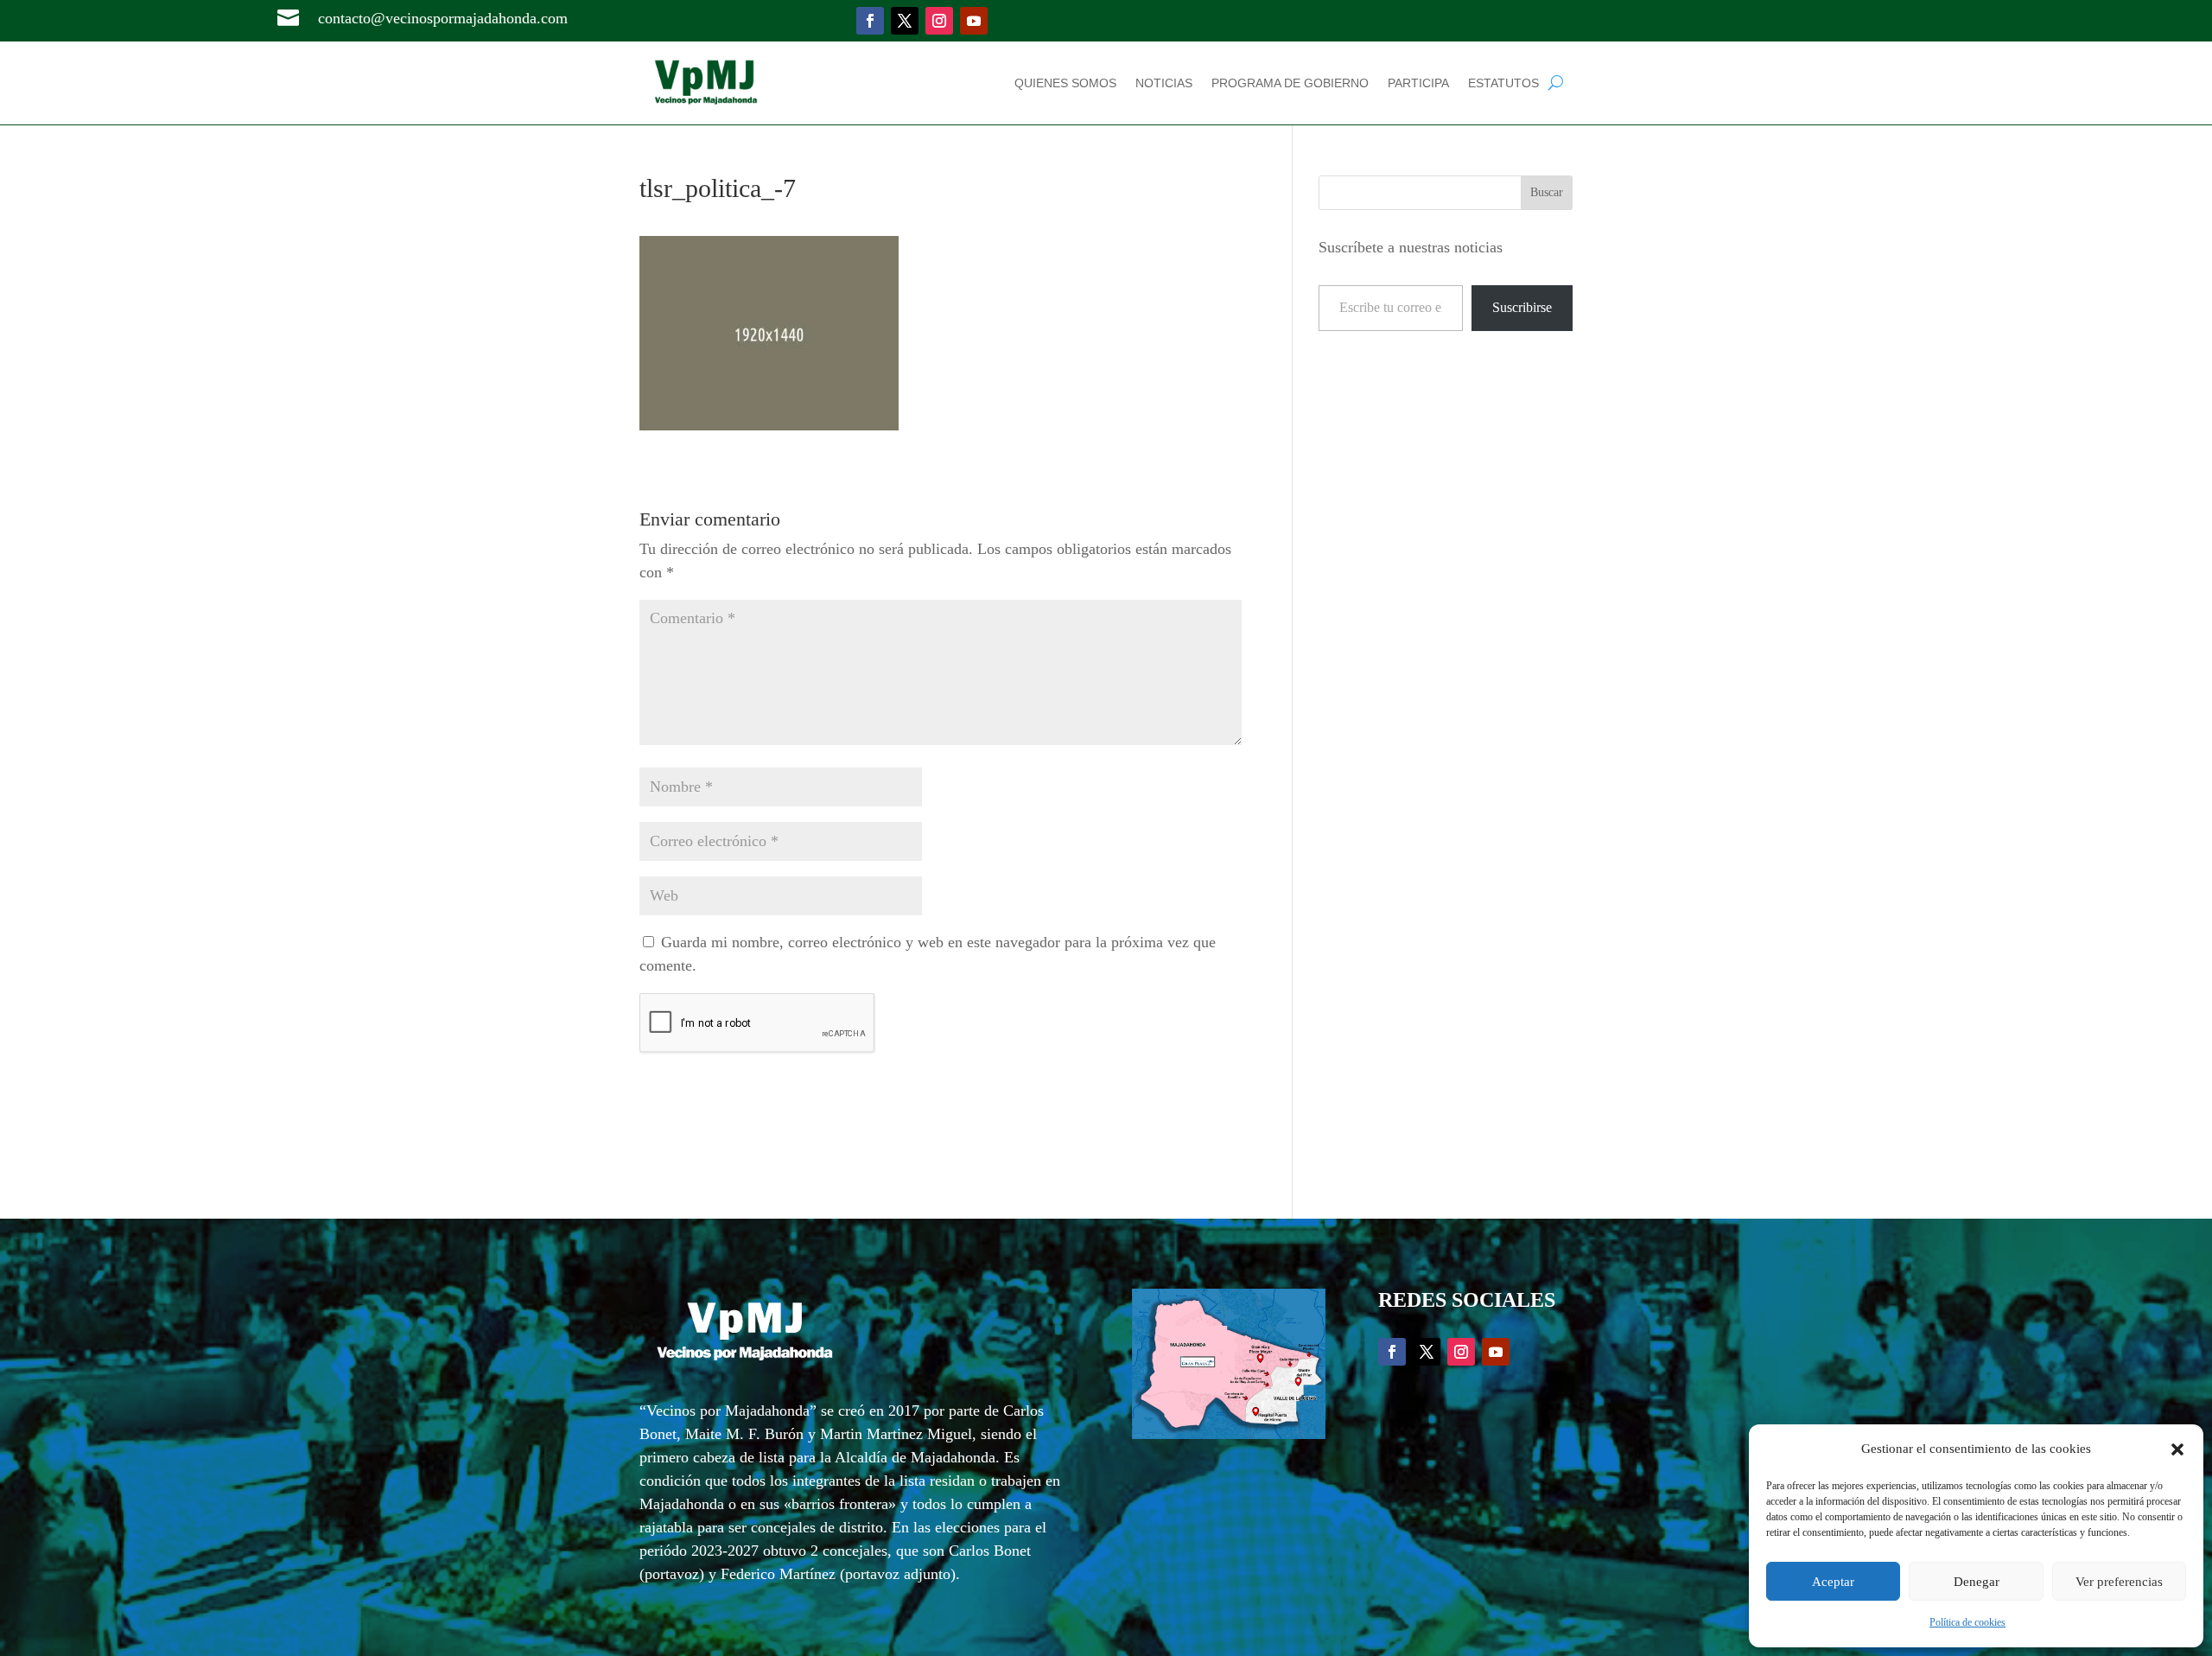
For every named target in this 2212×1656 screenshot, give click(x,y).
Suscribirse (1522, 307)
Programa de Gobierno (1290, 83)
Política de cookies (1967, 1622)
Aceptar (1833, 1582)
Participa (1418, 83)
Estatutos (1503, 83)
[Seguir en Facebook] (870, 21)
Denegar (1977, 1582)
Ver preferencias (2119, 1582)
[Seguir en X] (905, 21)
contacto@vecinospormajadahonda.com (443, 18)
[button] (2177, 1449)
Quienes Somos (1065, 83)
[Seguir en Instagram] (939, 21)
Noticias (1164, 83)
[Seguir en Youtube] (974, 21)
